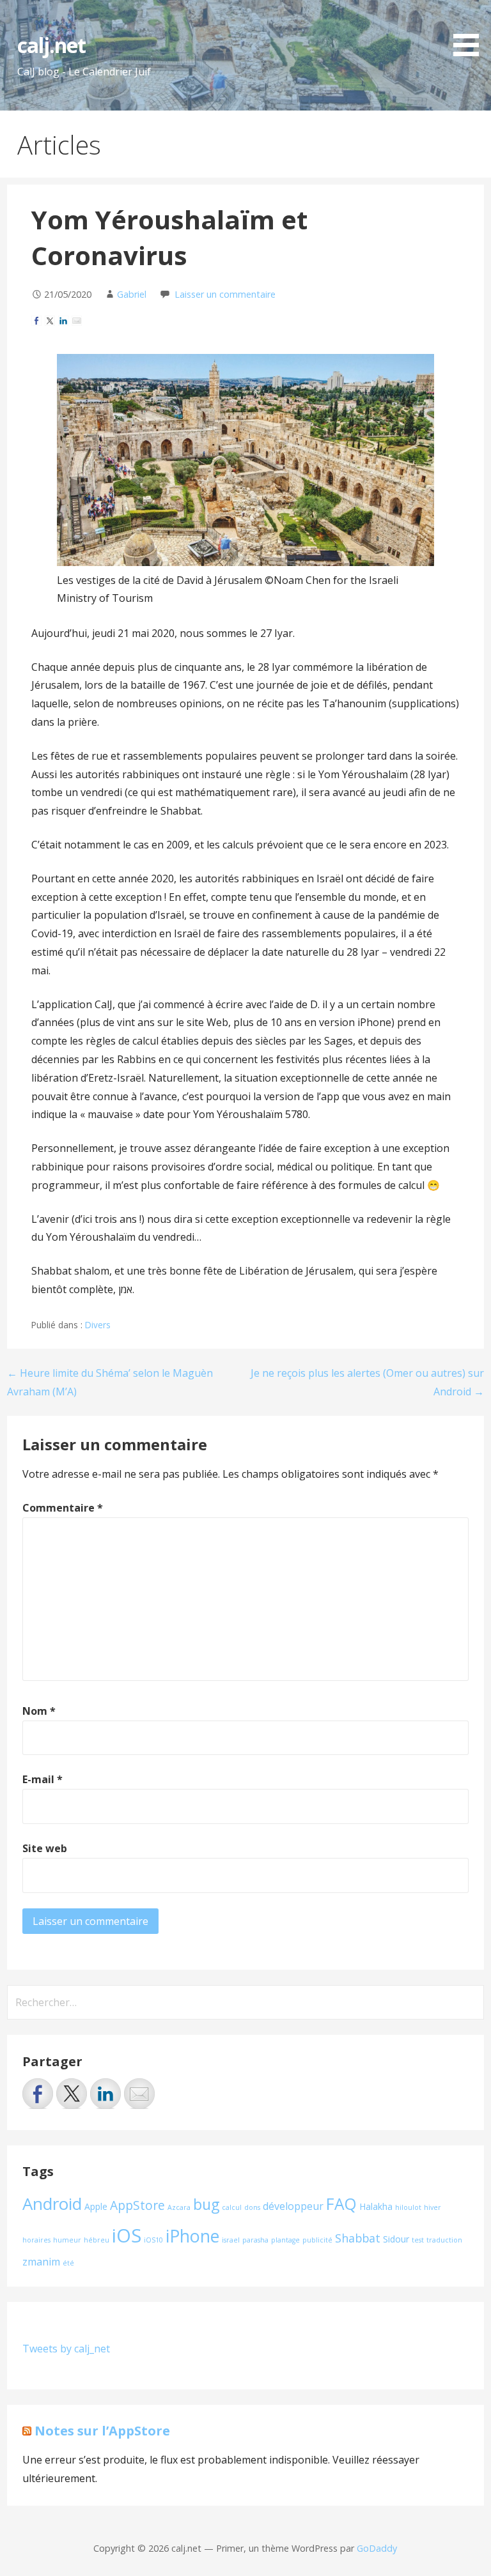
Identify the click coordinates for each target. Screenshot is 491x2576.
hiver (433, 2207)
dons (252, 2207)
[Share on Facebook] (36, 321)
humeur (67, 2240)
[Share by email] (77, 321)
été (68, 2263)
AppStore (137, 2205)
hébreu (97, 2240)
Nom (39, 1711)
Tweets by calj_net (66, 2349)
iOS (127, 2235)
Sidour (396, 2239)
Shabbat (358, 2238)
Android (52, 2204)
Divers (98, 1325)
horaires (36, 2240)
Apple (96, 2206)
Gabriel (132, 294)
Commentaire (63, 1508)
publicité (317, 2240)
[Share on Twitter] (50, 321)
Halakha (376, 2206)
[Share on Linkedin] (63, 321)
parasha (255, 2240)
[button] (471, 30)
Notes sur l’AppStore (102, 2431)
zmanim (41, 2262)
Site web (45, 1848)
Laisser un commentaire (225, 294)
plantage (285, 2240)
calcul (232, 2207)
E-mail (43, 1779)
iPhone (192, 2236)
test (418, 2240)
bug (206, 2204)
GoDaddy (377, 2548)
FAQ (341, 2204)
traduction (444, 2240)
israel (231, 2240)
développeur (293, 2206)
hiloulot (408, 2207)
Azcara (179, 2207)
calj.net (51, 45)
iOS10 (153, 2240)
